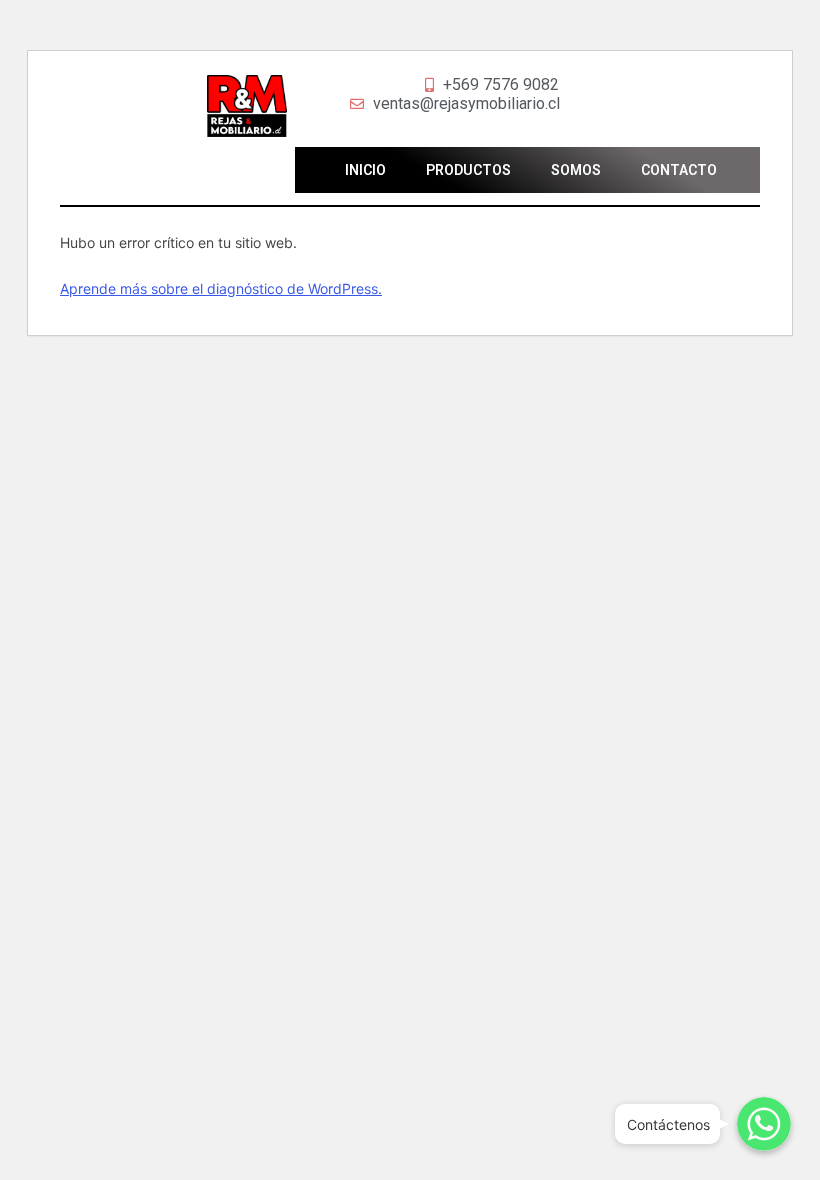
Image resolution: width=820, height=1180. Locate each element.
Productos (468, 170)
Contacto (679, 170)
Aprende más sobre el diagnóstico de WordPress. (221, 288)
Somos (576, 170)
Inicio (365, 170)
